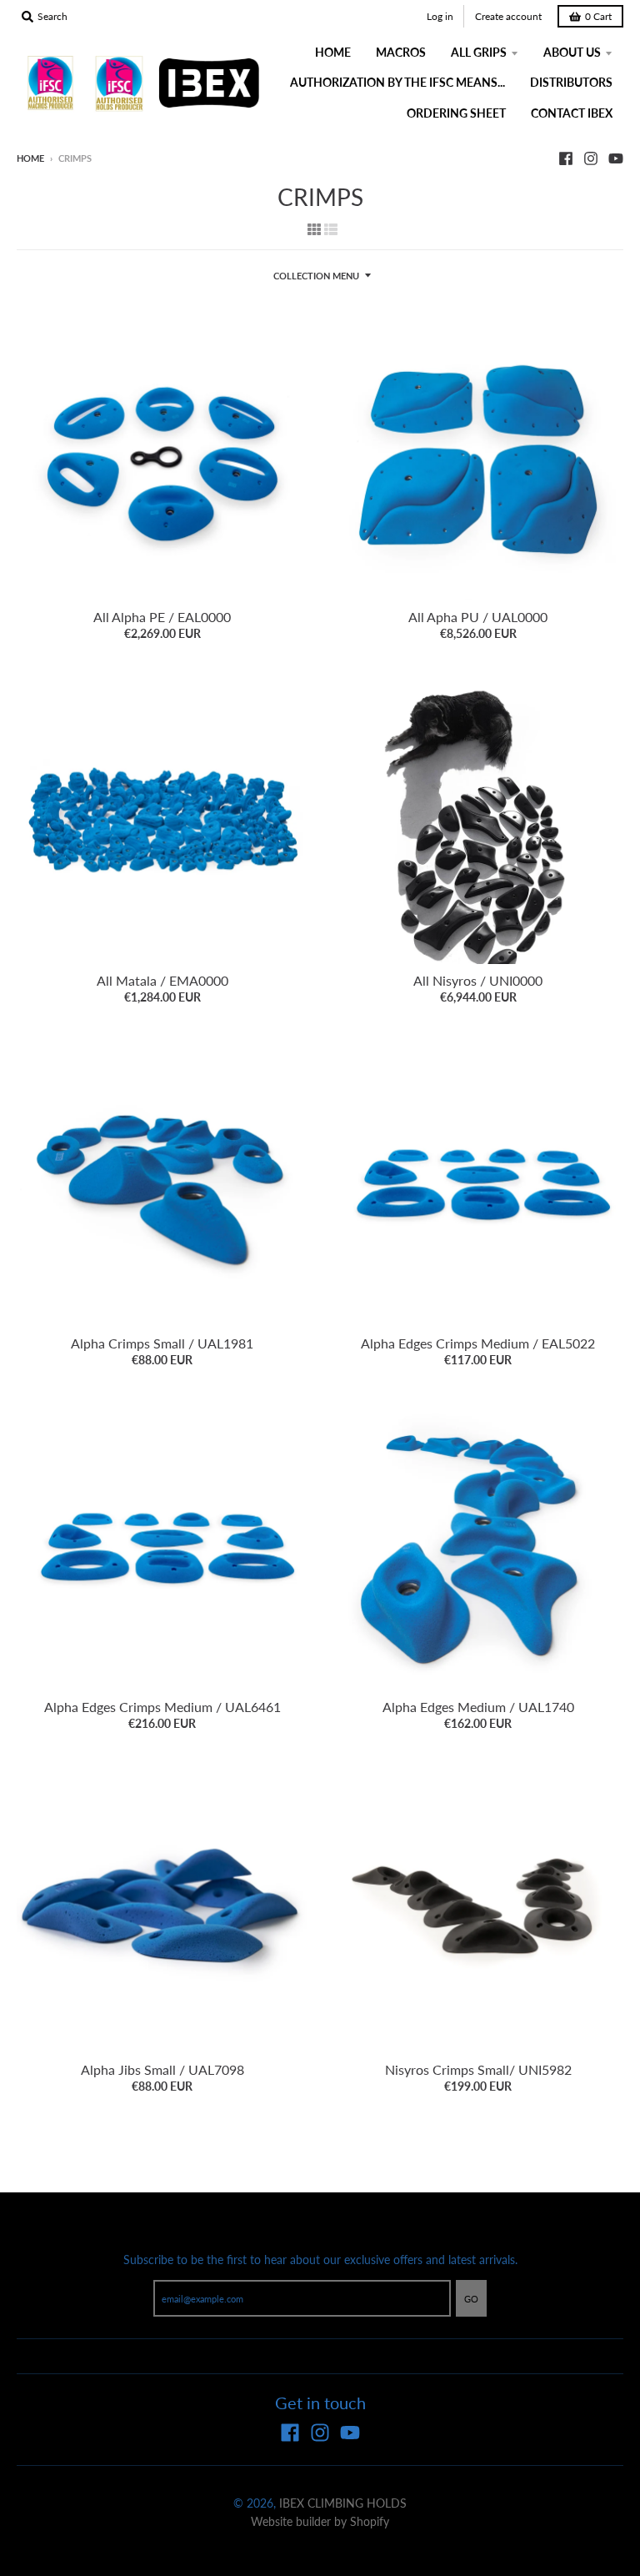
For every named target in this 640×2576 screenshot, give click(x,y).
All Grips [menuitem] (479, 52)
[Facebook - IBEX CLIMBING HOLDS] (566, 158)
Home (30, 158)
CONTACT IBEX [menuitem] (572, 113)
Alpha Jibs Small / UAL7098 (162, 2069)
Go (471, 2299)
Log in (440, 16)
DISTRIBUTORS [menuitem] (571, 82)
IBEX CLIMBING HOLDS (343, 2503)
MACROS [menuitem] (401, 52)
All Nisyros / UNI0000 (478, 980)
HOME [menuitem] (333, 52)
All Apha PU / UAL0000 (478, 617)
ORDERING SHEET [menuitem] (456, 113)
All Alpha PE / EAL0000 (162, 617)
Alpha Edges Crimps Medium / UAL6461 (162, 1707)
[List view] (331, 228)
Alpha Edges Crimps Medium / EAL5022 (478, 1343)
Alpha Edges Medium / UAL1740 (478, 1707)
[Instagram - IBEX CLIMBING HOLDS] (591, 158)
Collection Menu (316, 276)
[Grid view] (314, 228)
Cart (598, 16)
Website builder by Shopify (320, 2521)
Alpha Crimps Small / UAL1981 (162, 1343)
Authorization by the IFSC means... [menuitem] (397, 82)
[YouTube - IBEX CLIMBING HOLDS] (616, 158)
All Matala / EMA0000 (162, 980)
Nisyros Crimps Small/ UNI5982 (478, 2069)
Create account (508, 16)
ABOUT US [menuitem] (572, 52)
